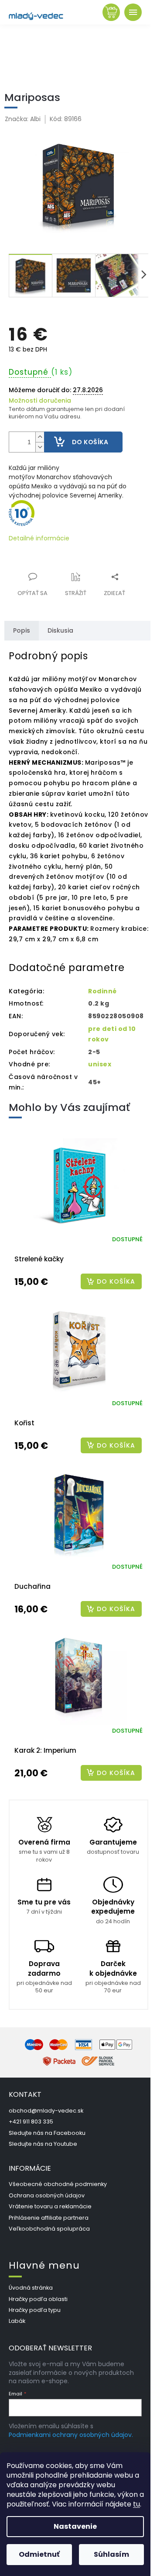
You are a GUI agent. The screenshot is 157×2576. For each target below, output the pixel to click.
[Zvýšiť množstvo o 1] (40, 437)
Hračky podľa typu (35, 2310)
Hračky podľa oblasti (38, 2299)
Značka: (23, 119)
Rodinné (102, 991)
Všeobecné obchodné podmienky (58, 2184)
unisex (100, 1064)
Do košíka (90, 442)
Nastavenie (75, 2526)
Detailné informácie (39, 538)
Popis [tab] (22, 630)
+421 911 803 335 (31, 2122)
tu (137, 2504)
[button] (78, 1281)
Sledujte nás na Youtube (43, 2144)
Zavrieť (67, 572)
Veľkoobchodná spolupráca (49, 2229)
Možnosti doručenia (40, 401)
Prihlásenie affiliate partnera (49, 2218)
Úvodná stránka (31, 2288)
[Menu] (133, 12)
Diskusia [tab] (60, 630)
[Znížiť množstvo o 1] (40, 447)
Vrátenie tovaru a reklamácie (50, 2206)
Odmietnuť (39, 2554)
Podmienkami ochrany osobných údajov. (71, 2435)
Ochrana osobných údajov (47, 2195)
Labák (17, 2321)
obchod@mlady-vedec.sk (46, 2111)
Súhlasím (111, 2554)
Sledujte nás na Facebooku (47, 2133)
